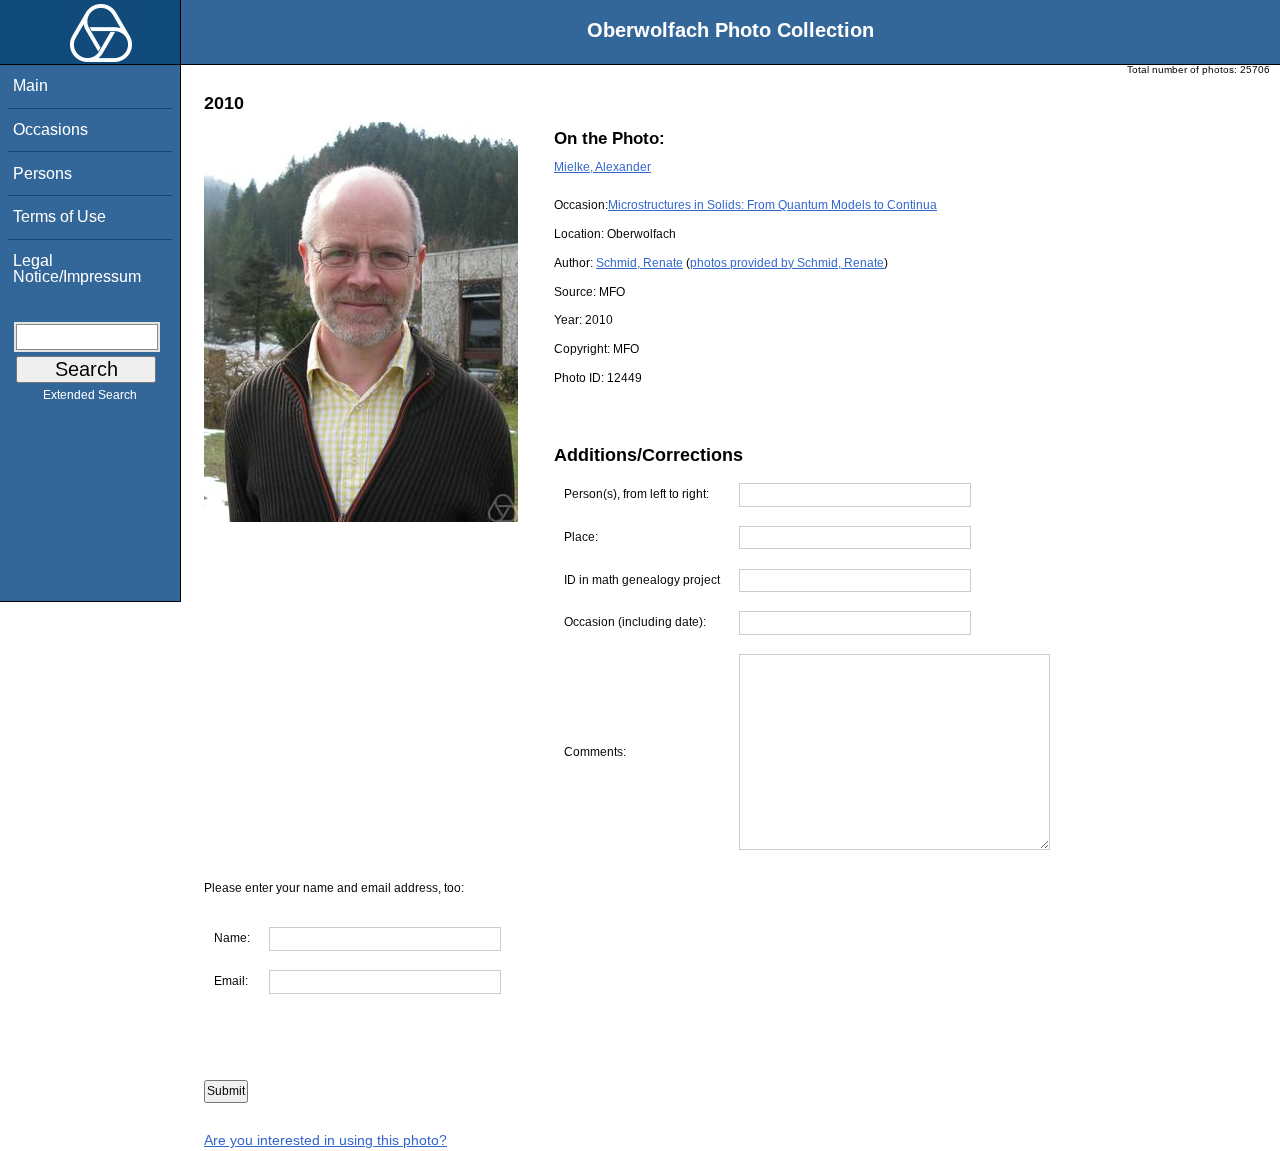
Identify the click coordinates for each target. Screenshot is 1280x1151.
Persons (42, 173)
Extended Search (90, 395)
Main (30, 85)
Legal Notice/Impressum (77, 268)
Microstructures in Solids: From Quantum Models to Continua (772, 205)
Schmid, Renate (639, 263)
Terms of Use (59, 216)
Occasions (50, 129)
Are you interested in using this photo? (325, 1140)
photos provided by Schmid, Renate (787, 263)
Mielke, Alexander (602, 167)
